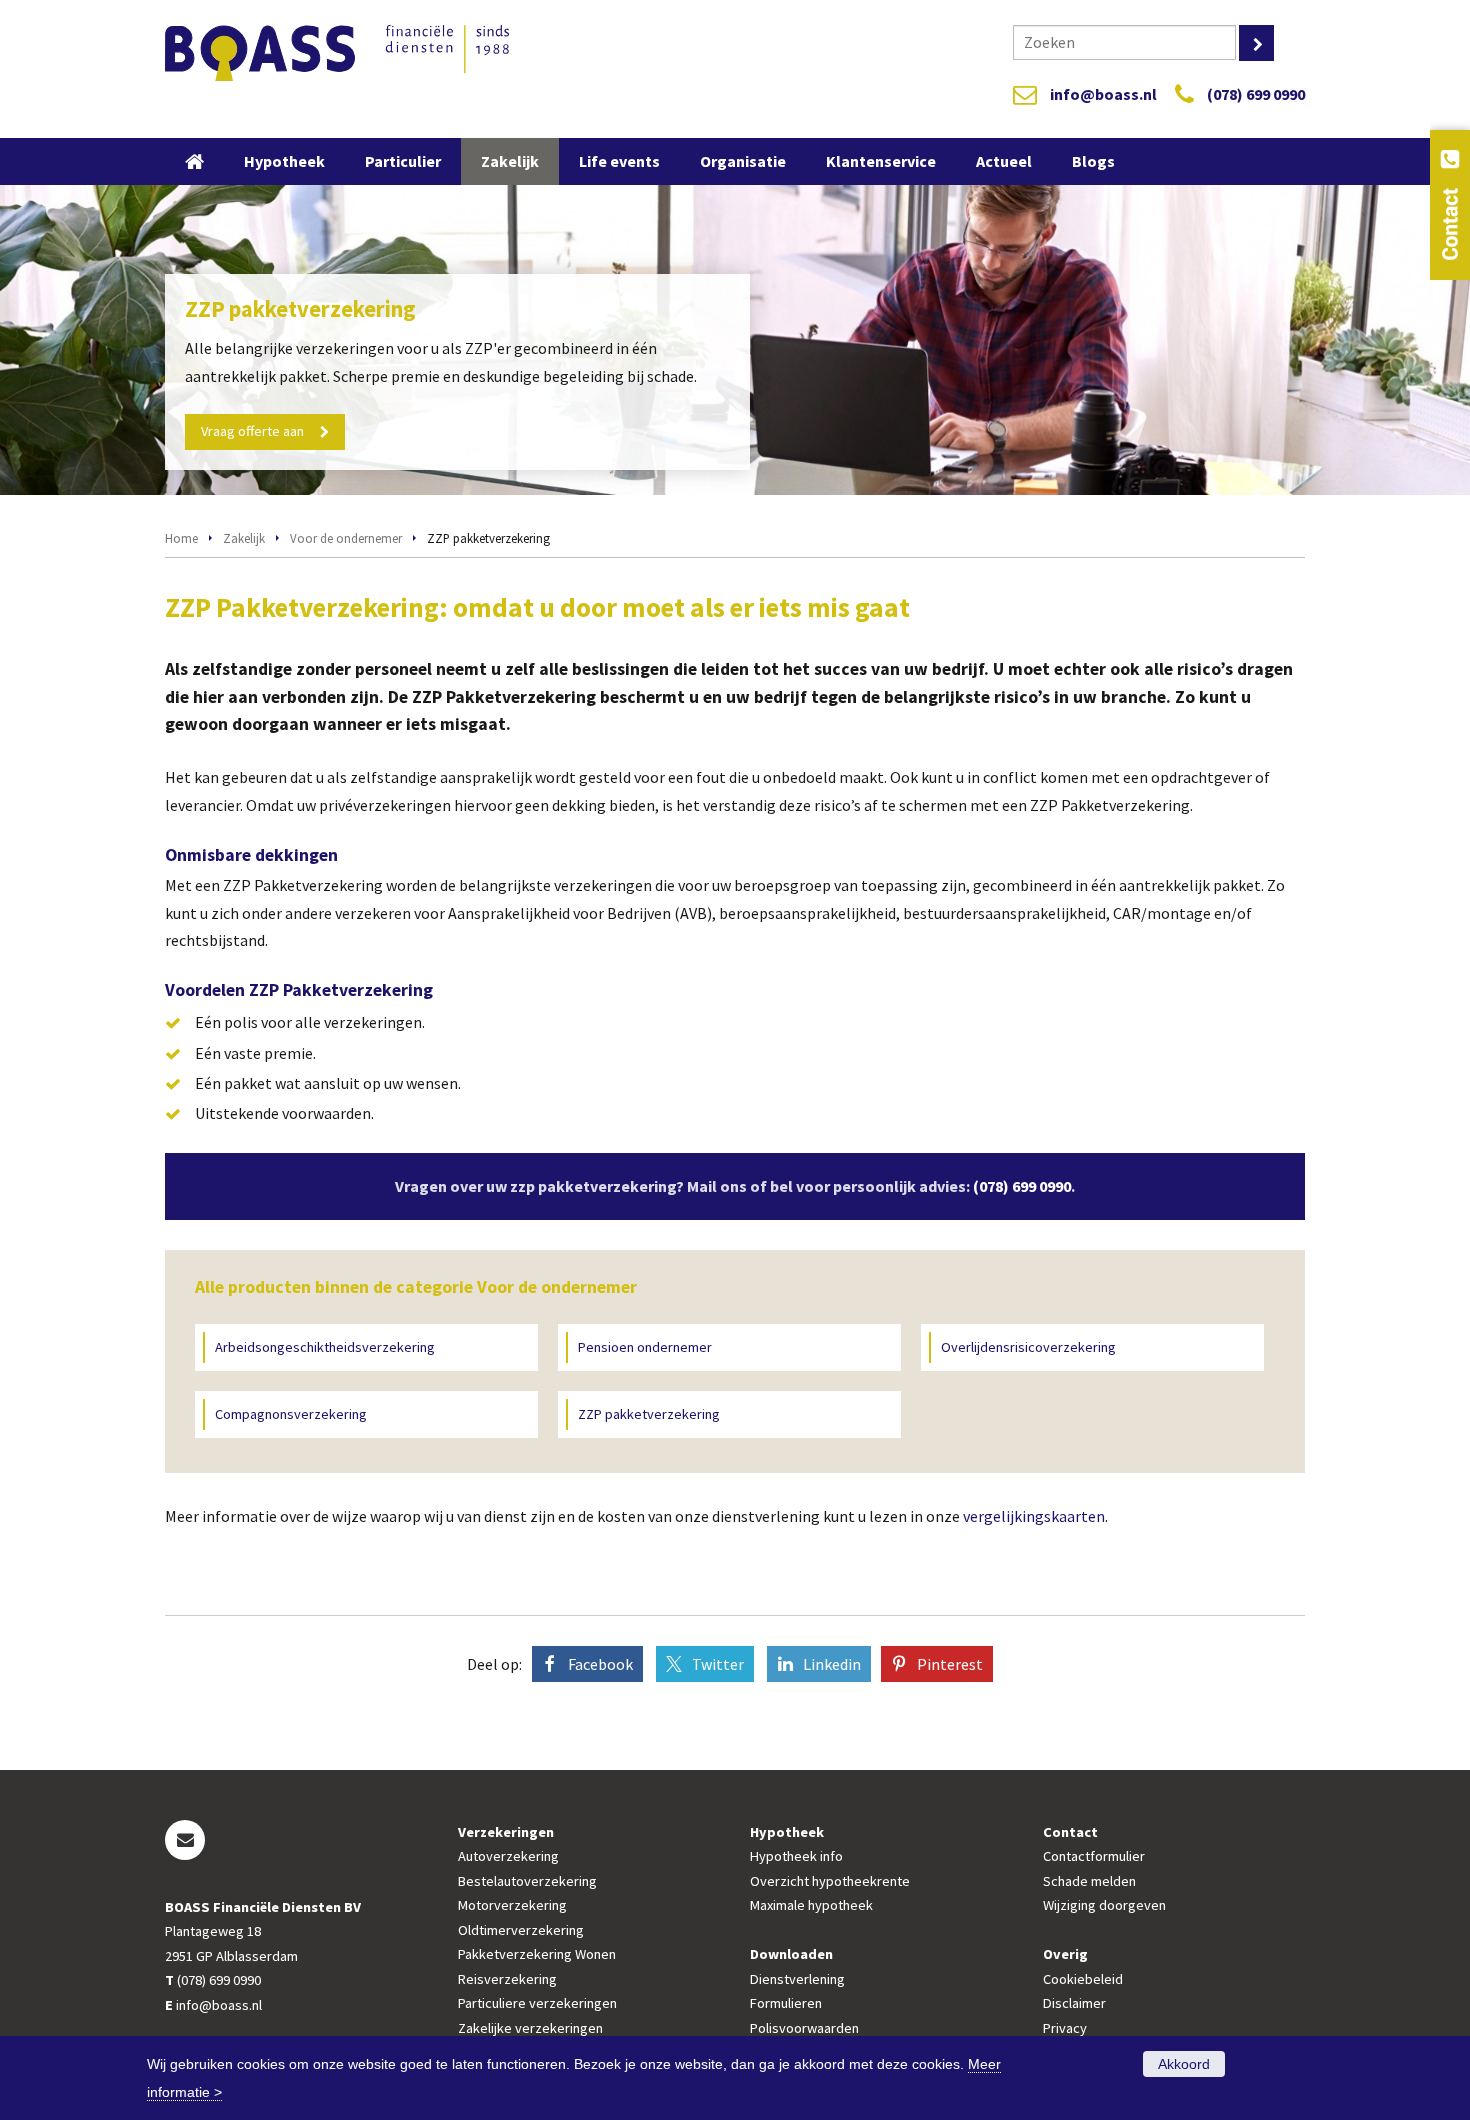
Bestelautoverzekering (527, 1881)
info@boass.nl (1103, 94)
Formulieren (786, 2003)
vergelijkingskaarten (1034, 1516)
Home (181, 538)
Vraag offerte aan (252, 431)
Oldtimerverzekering (521, 1930)
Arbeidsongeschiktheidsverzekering (325, 1347)
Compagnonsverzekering (291, 1414)
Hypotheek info (796, 1856)
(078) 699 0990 (1256, 94)
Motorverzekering (512, 1905)
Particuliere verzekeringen (537, 2003)
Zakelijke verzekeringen (530, 2028)
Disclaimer (1074, 2003)
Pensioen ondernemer (645, 1347)
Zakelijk (244, 538)
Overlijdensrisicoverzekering (1028, 1347)
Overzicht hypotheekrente (830, 1881)
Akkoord (1184, 2064)
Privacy (1065, 2028)
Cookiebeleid (1083, 1979)
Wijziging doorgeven (1104, 1905)
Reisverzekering (507, 1979)
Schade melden (1089, 1881)
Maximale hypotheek (811, 1905)
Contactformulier (1094, 1856)
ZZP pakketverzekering (649, 1414)
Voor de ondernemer (346, 538)
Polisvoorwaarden (804, 2028)
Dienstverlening (797, 1979)
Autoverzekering (508, 1856)
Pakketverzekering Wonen (537, 1954)
